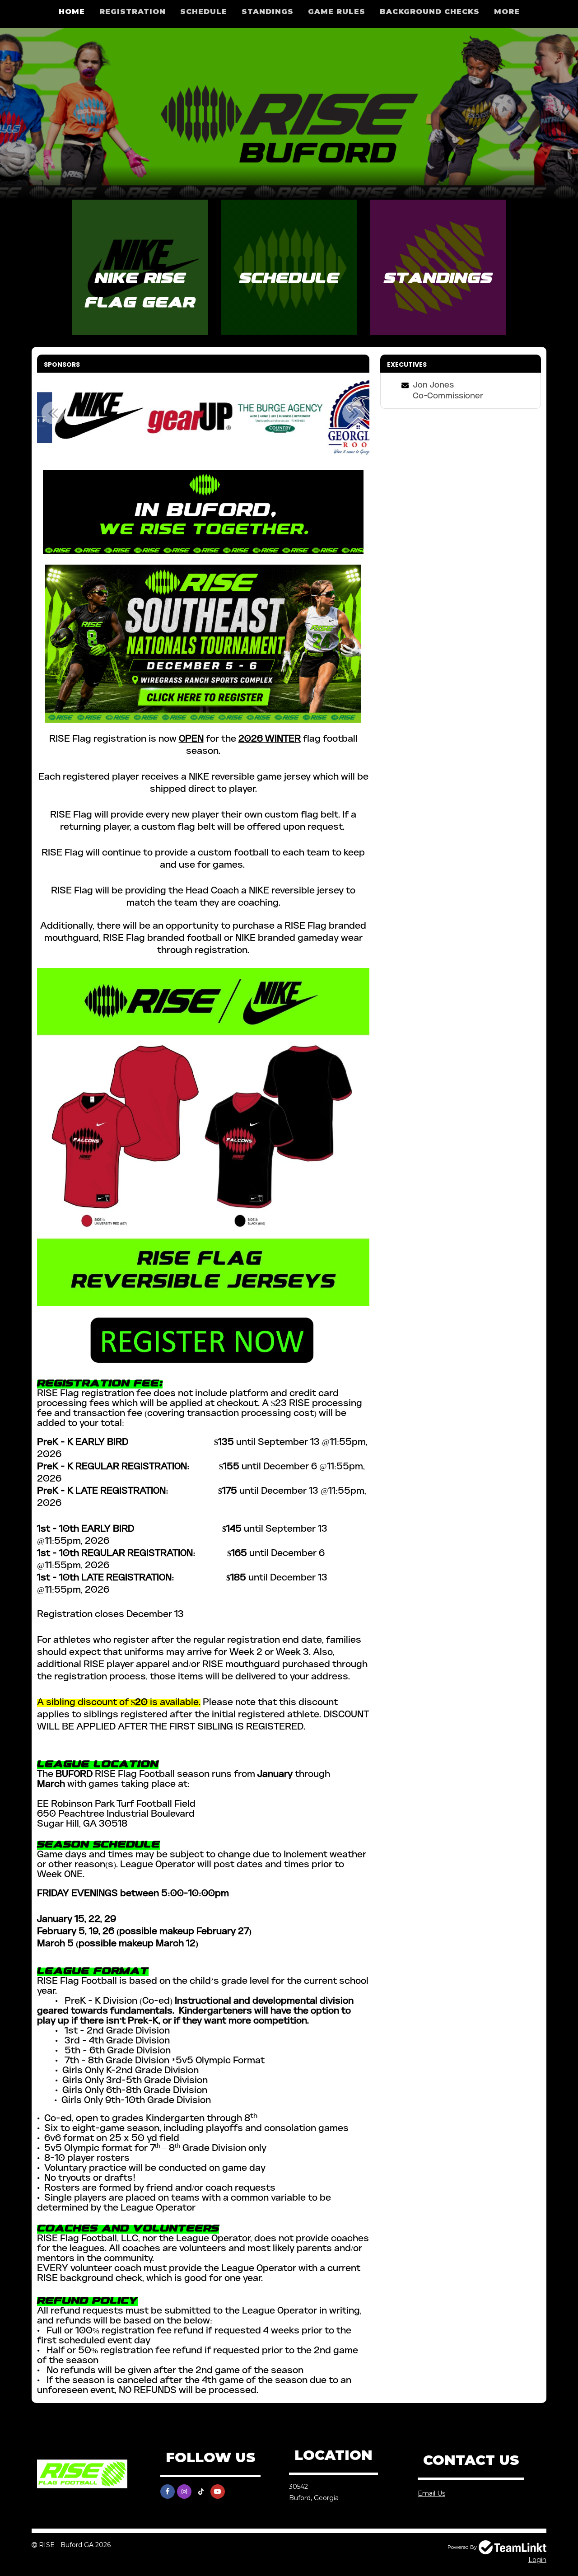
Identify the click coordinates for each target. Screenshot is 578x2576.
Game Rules (337, 12)
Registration (133, 12)
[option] (112, 418)
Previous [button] (53, 413)
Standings (268, 12)
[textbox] (203, 1433)
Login (537, 2560)
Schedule (204, 12)
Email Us (431, 2493)
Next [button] (354, 413)
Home (72, 12)
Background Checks (430, 12)
